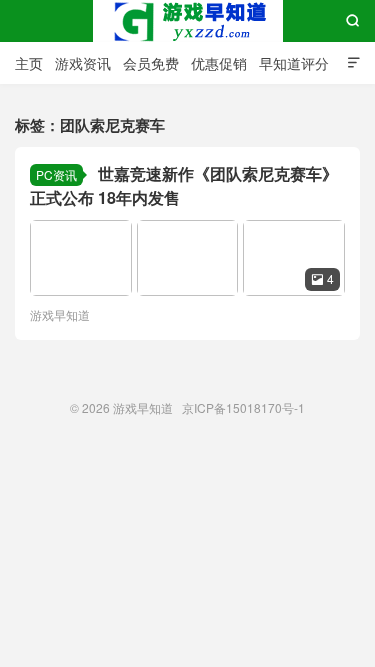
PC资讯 (56, 174)
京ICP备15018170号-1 (243, 407)
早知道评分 (294, 63)
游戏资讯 (83, 63)
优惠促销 (219, 63)
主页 (29, 63)
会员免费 (151, 63)
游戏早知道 (188, 21)
